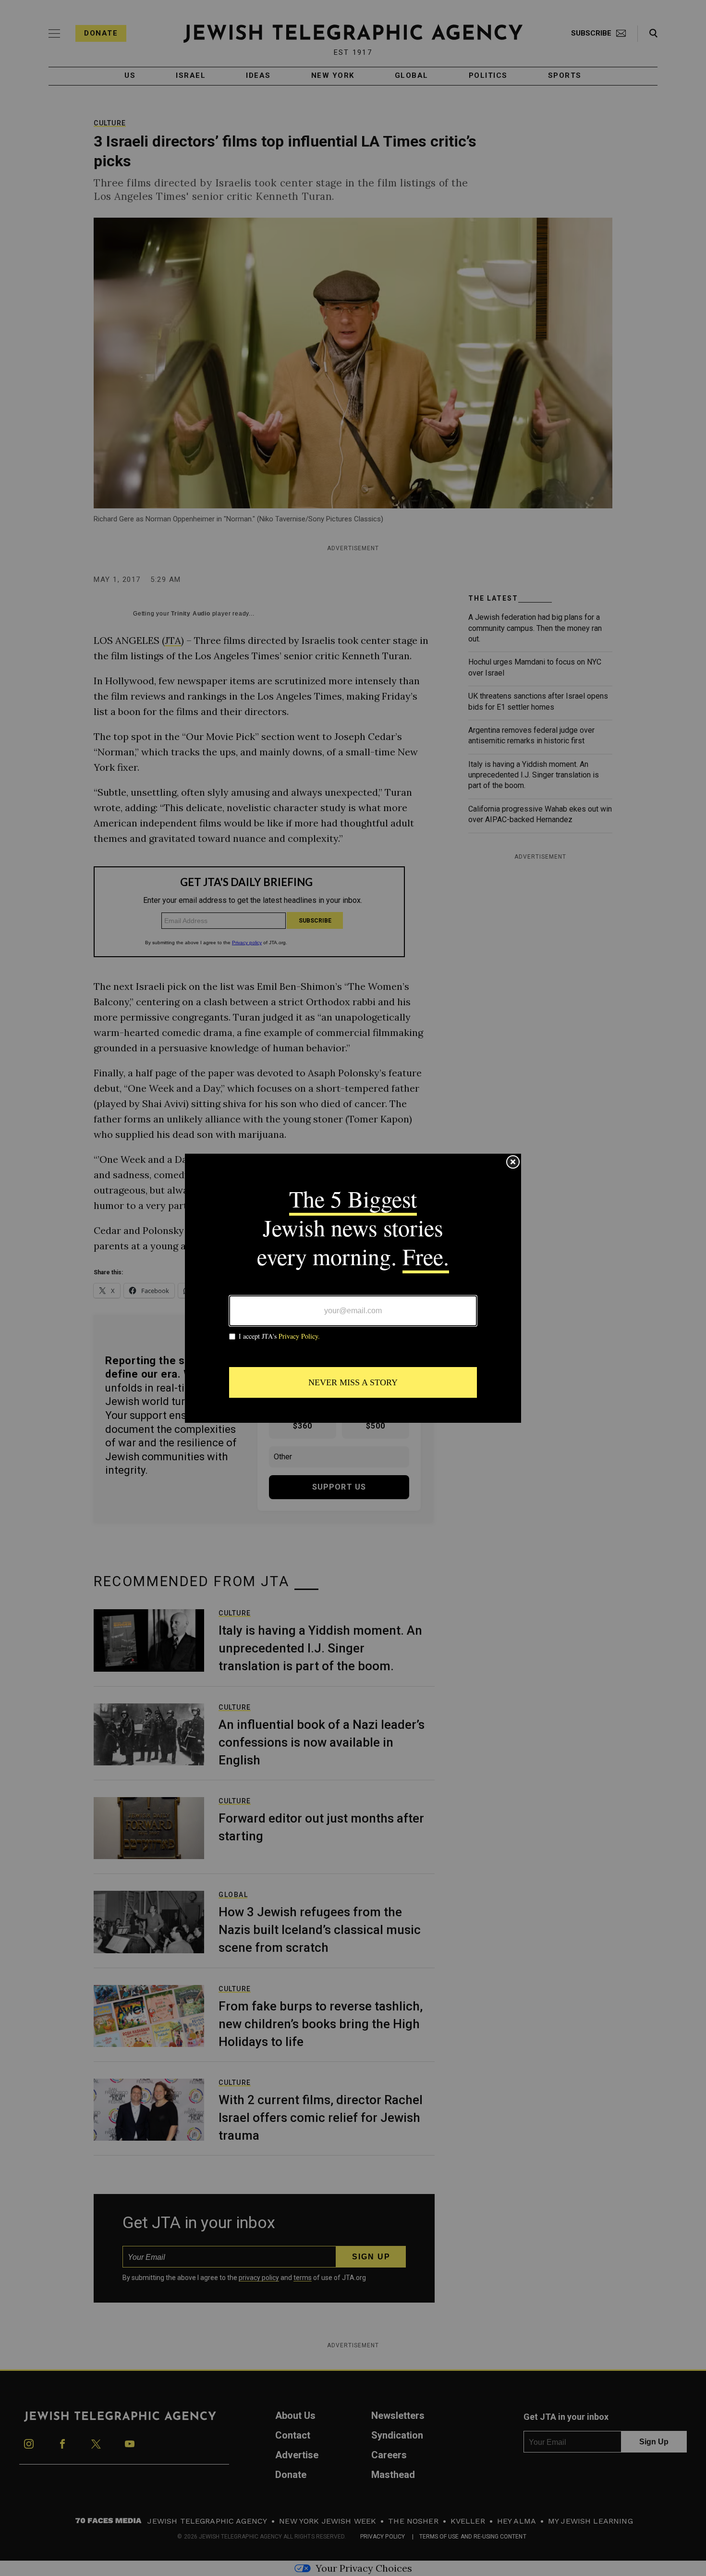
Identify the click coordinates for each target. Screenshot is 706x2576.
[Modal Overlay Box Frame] (353, 1288)
